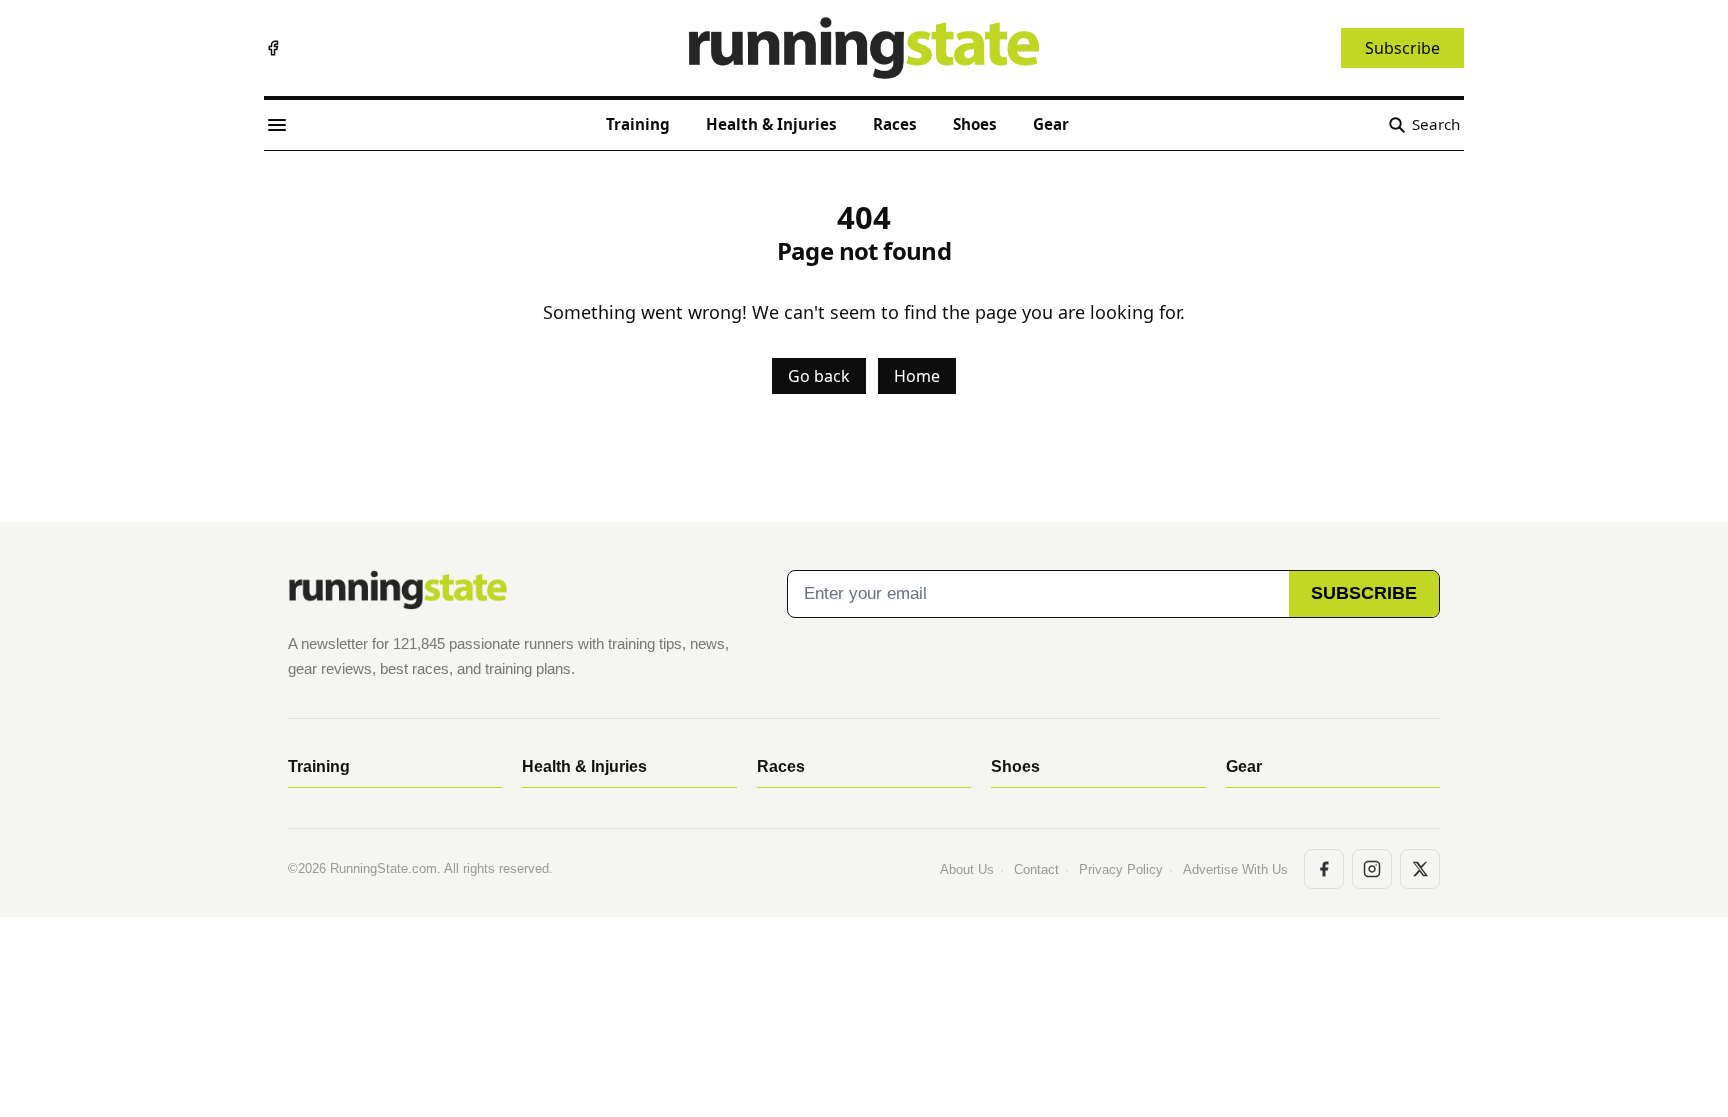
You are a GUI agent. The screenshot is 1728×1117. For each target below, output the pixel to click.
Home (917, 376)
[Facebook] (273, 48)
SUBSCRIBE (1364, 593)
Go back (819, 376)
